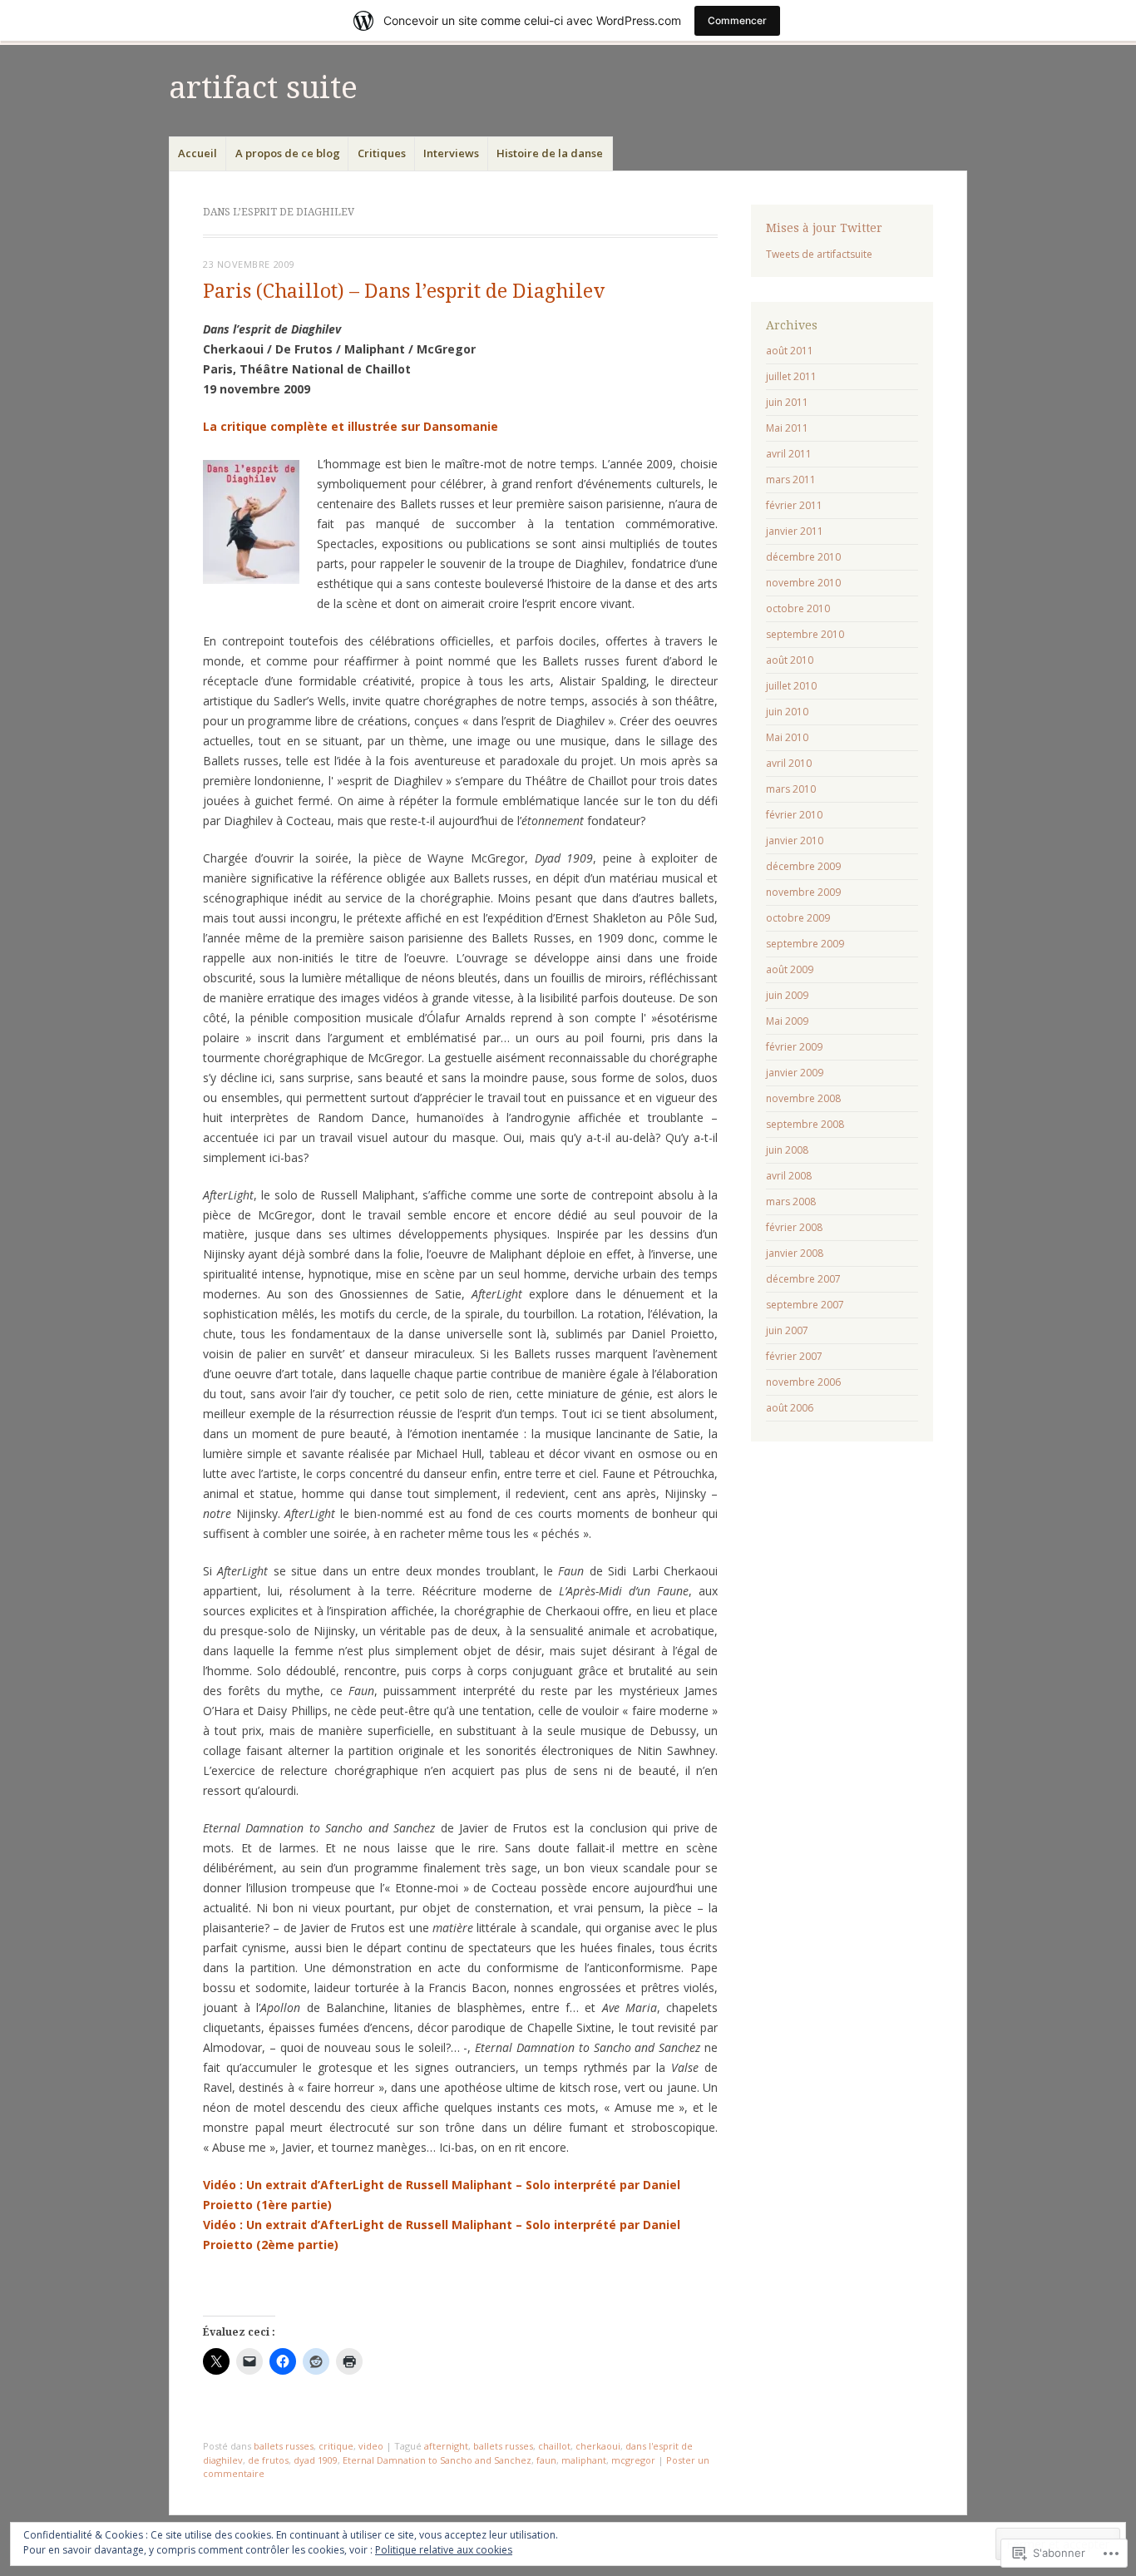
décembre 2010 (803, 557)
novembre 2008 (803, 1098)
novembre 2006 (803, 1382)
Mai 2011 (787, 428)
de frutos (268, 2460)
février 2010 (794, 815)
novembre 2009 (803, 892)
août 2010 (790, 660)
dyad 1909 (316, 2460)
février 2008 (794, 1227)
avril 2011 (789, 454)
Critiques (382, 153)
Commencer (737, 20)
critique (336, 2446)
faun (546, 2460)
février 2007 (794, 1356)
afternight (446, 2446)
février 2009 (794, 1047)
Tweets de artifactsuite (819, 254)
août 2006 (790, 1408)
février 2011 (794, 505)
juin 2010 (787, 712)
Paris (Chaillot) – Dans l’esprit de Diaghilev (404, 292)
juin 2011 (787, 402)
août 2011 (790, 351)
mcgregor (633, 2460)
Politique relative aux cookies (444, 2550)
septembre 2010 (805, 634)
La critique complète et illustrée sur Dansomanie (351, 426)
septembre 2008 (805, 1124)
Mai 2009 (787, 1021)
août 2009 (790, 969)
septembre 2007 (805, 1305)
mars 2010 (791, 789)
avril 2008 (789, 1176)
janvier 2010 (795, 841)
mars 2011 (791, 480)
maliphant (584, 2460)
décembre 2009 (803, 866)
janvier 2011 (795, 531)
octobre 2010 (798, 608)
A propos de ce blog (288, 153)
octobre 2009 (798, 918)
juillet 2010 (791, 686)
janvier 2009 (795, 1073)
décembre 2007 (803, 1279)
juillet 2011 (791, 376)
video (371, 2446)
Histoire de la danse (550, 153)
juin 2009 (787, 995)
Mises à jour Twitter (824, 228)
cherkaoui (598, 2446)
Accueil (198, 153)
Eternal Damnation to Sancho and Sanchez (437, 2460)
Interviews (451, 153)
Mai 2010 (787, 737)
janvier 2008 (795, 1253)
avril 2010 (789, 763)
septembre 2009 (805, 944)
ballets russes (284, 2446)
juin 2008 (787, 1150)
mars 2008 (791, 1201)
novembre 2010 (803, 583)
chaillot (554, 2446)
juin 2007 (787, 1330)
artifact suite (263, 88)
